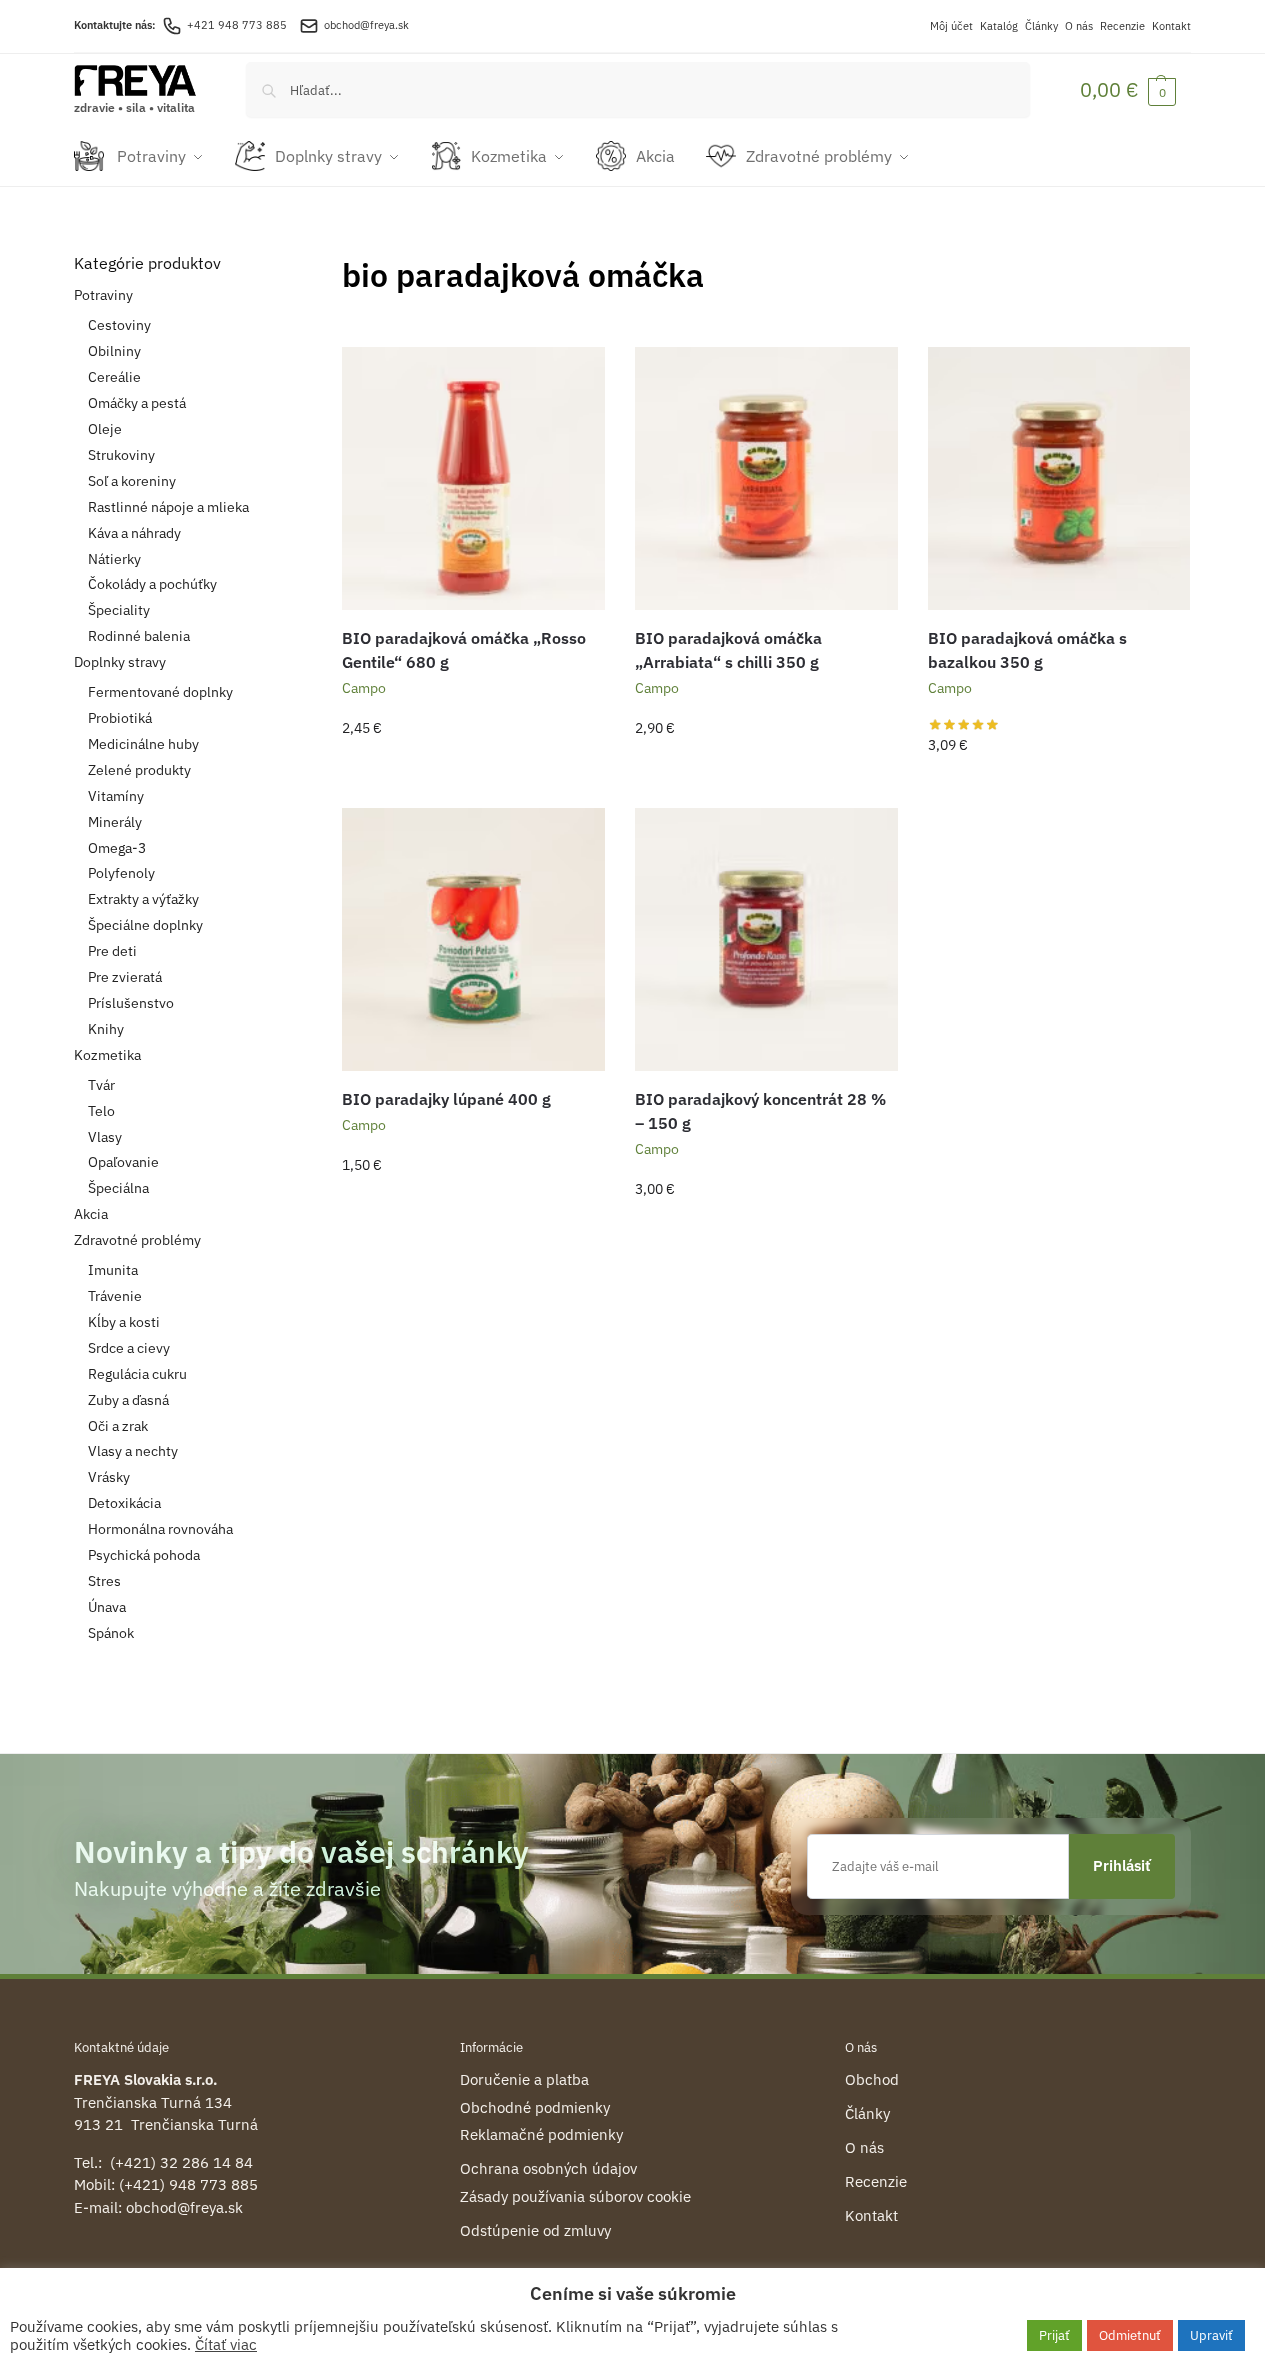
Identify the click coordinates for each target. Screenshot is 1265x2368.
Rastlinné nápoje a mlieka (168, 507)
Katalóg (999, 26)
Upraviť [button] (1211, 2335)
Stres (104, 1581)
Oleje (105, 429)
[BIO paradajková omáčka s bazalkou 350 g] (1059, 478)
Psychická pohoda (144, 1555)
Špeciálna (118, 1188)
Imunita (113, 1270)
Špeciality (119, 610)
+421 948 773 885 (237, 25)
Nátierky (114, 559)
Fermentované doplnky (160, 692)
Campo (364, 688)
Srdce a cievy (129, 1348)
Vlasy (105, 1137)
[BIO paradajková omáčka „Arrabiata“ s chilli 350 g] (766, 478)
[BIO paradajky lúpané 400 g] (473, 939)
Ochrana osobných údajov (548, 2168)
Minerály (115, 822)
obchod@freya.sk (366, 25)
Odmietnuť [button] (1130, 2335)
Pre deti (112, 951)
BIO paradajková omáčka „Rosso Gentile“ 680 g (464, 650)
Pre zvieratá (125, 977)
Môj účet (951, 26)
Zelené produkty (139, 770)
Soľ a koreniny (132, 481)
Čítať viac (226, 2345)
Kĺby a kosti (124, 1322)
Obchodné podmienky (535, 2107)
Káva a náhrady (134, 533)
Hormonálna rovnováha (160, 1529)
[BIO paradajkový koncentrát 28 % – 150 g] (766, 939)
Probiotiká (120, 718)
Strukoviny (121, 455)
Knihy (106, 1029)
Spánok (111, 1633)
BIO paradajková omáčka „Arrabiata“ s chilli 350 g (728, 650)
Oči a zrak (118, 1426)
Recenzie (1122, 26)
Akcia (91, 1214)
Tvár (101, 1085)
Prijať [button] (1054, 2335)
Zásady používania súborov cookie (575, 2196)
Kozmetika (107, 1055)
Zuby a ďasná (128, 1400)
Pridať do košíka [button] (473, 771)
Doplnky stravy (120, 662)
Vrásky (109, 1477)
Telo (101, 1111)
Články (1041, 26)
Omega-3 (117, 848)
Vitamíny (116, 796)
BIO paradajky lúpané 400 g (446, 1099)
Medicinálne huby (143, 744)
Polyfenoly (121, 873)
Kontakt (1171, 26)
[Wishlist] (575, 377)
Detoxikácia (124, 1503)
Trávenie (115, 1296)
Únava (107, 1607)
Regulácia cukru (137, 1374)
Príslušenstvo (131, 1003)
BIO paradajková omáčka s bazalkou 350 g (1027, 650)
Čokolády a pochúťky (152, 584)
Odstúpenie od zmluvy (535, 2230)
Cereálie (114, 377)
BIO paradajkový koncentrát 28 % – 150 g (760, 1111)
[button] (1128, 89)
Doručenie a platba (524, 2079)
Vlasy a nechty (133, 1451)
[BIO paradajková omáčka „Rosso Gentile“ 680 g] (473, 478)
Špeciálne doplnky (145, 925)
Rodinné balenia (139, 636)
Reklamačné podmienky (541, 2134)
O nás (1079, 26)
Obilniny (114, 351)
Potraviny (103, 295)
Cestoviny (119, 325)
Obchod (872, 2079)
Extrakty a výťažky (143, 899)
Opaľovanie (123, 1162)
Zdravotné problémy (137, 1240)
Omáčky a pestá (137, 403)
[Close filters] (270, 264)
